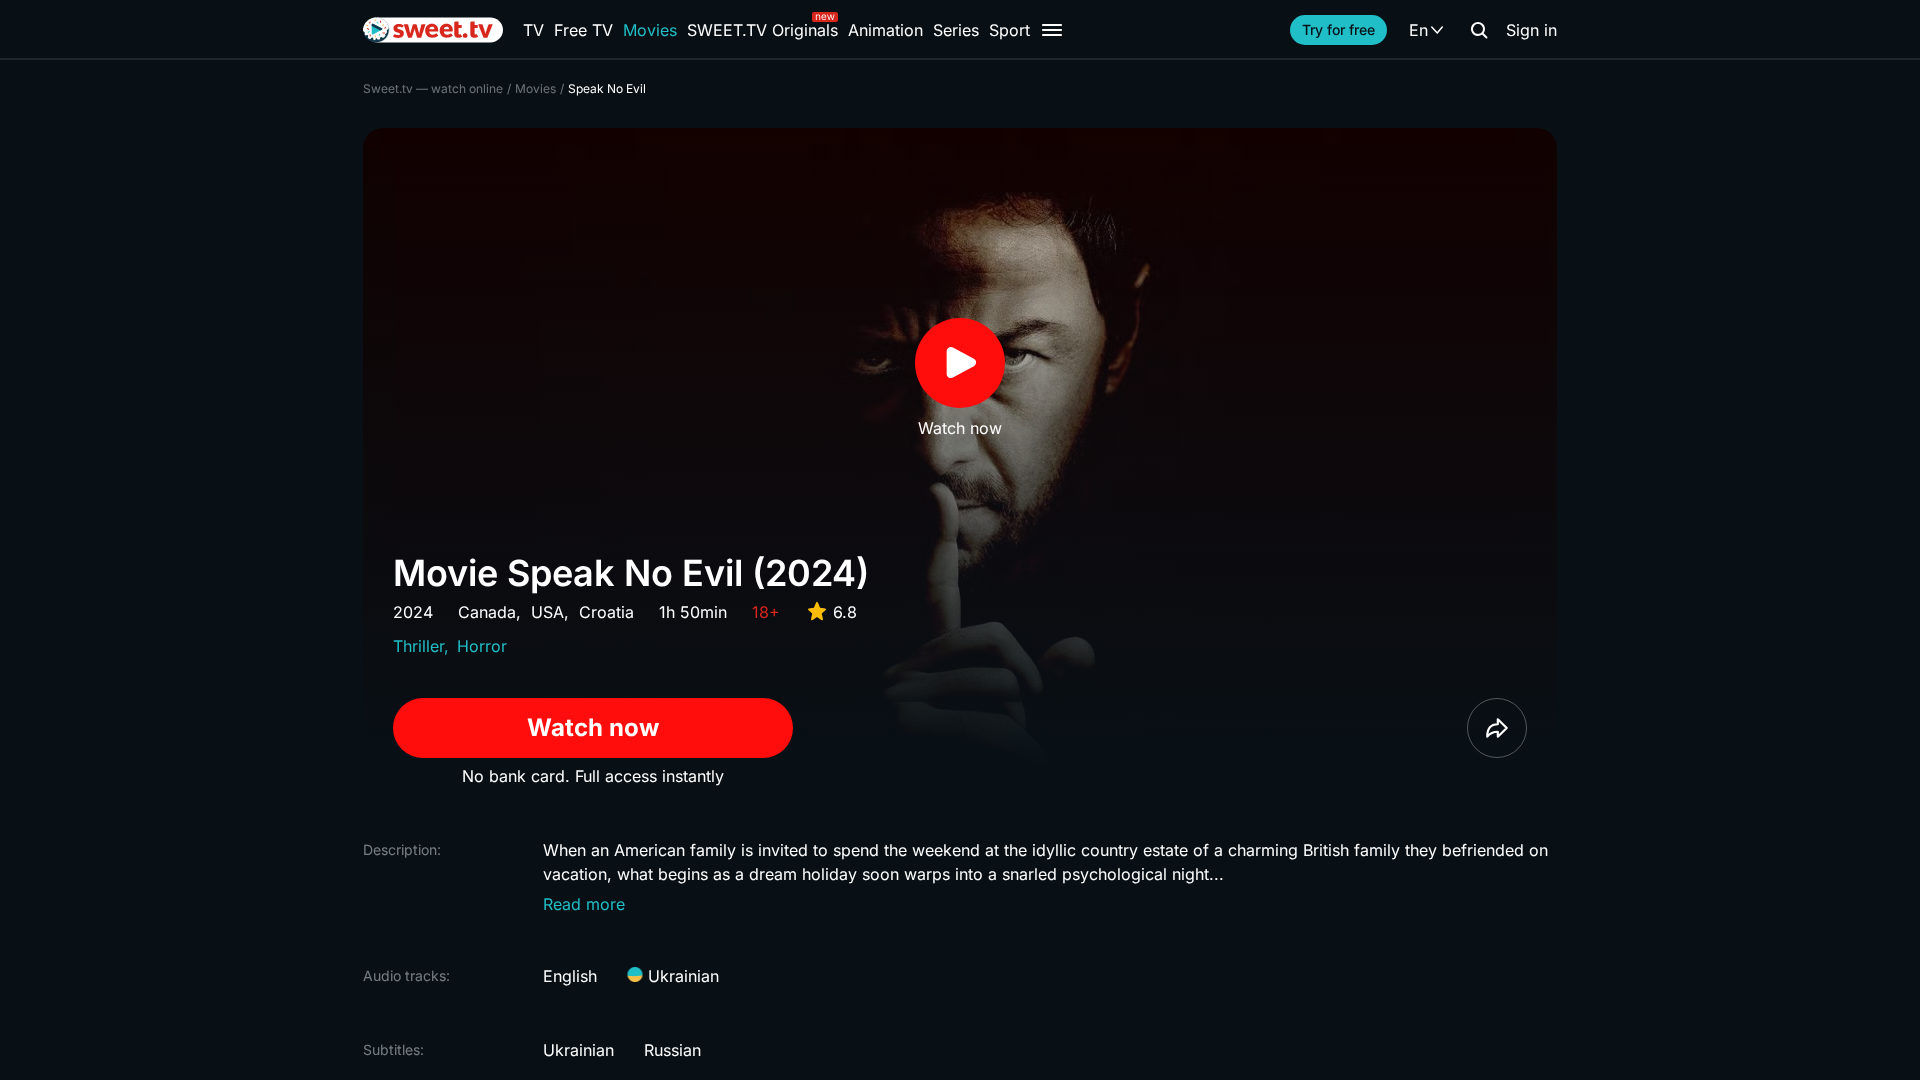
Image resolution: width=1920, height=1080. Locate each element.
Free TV (583, 30)
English (570, 976)
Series (956, 30)
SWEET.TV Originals (762, 30)
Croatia (606, 612)
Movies (650, 30)
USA (547, 612)
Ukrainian (681, 976)
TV (533, 30)
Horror (482, 646)
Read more (584, 904)
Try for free (1338, 29)
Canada (487, 612)
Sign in (1531, 30)
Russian (672, 1050)
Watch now (593, 727)
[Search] (1479, 30)
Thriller (418, 646)
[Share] (1497, 728)
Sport (1009, 30)
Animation (885, 30)
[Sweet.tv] (433, 30)
